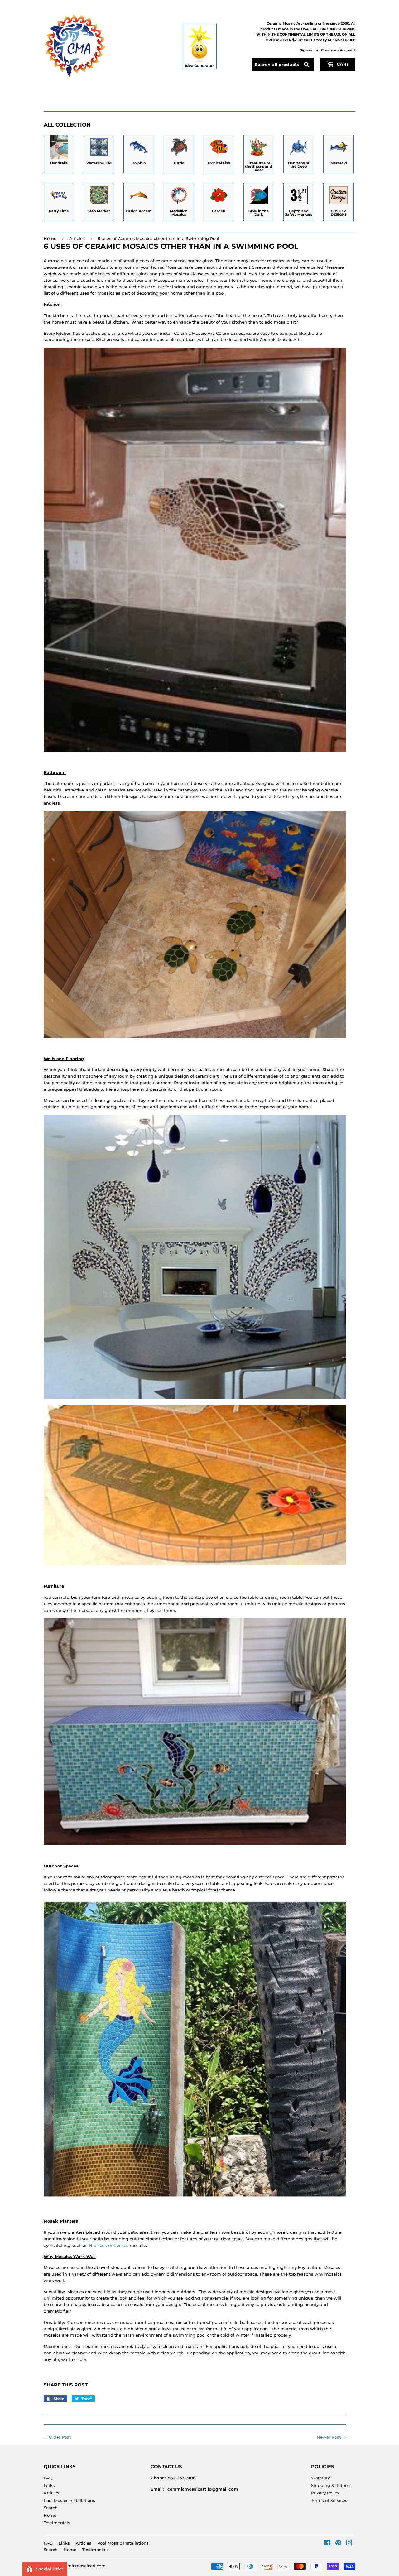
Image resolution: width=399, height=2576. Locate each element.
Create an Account (338, 50)
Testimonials (57, 2523)
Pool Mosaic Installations (69, 2500)
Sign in (306, 50)
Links (49, 2485)
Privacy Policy (325, 2493)
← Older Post (57, 2437)
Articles (77, 238)
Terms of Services (329, 2500)
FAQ (48, 2478)
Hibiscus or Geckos (109, 2245)
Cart (342, 64)
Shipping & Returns (331, 2485)
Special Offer (50, 2569)
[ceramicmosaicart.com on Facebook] (327, 2544)
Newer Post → (331, 2437)
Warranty (320, 2478)
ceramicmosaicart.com (82, 2566)
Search (51, 2508)
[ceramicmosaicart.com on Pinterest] (338, 2544)
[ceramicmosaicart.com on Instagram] (349, 2544)
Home (50, 238)
